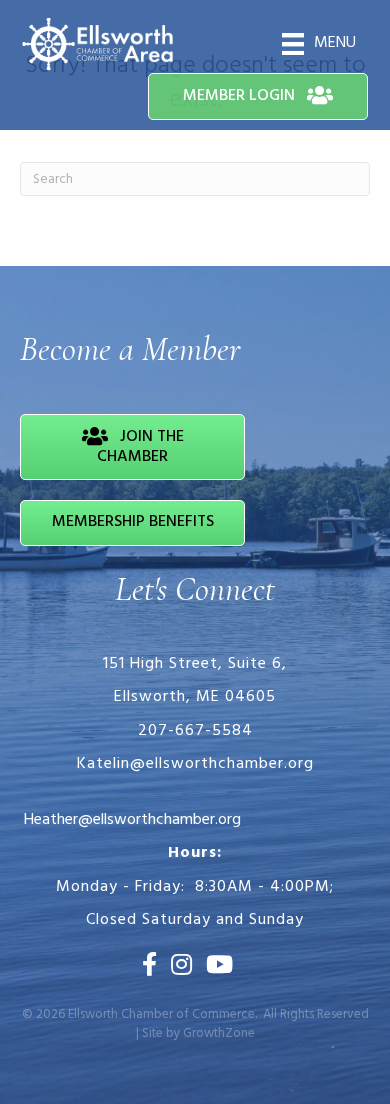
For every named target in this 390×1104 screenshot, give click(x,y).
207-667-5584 (195, 731)
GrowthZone (219, 1033)
